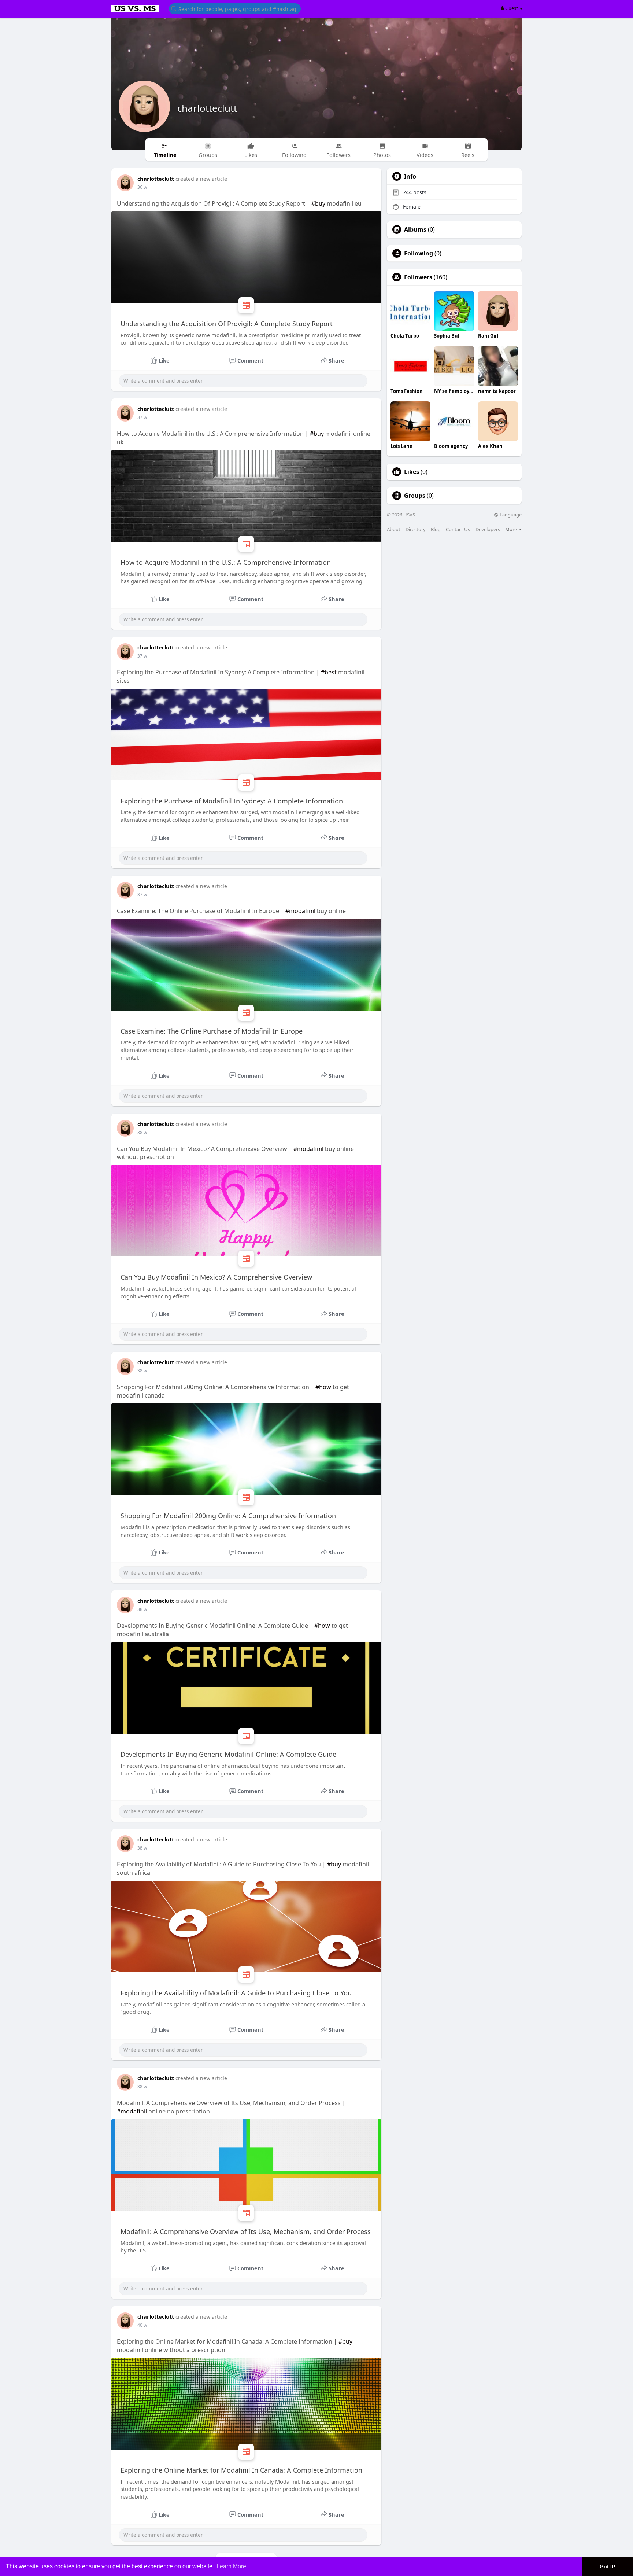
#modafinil (300, 911)
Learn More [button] (231, 2566)
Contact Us (458, 529)
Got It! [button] (608, 2566)
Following (419, 253)
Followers (418, 277)
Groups (415, 496)
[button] (235, 8)
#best (329, 672)
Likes (412, 472)
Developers (488, 529)
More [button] (512, 529)
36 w (142, 187)
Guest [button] (512, 8)
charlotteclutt (207, 108)
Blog (436, 529)
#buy (318, 203)
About (394, 529)
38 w (142, 1132)
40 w (142, 2325)
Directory (416, 529)
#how (323, 1387)
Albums (415, 229)
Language (510, 515)
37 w (142, 417)
